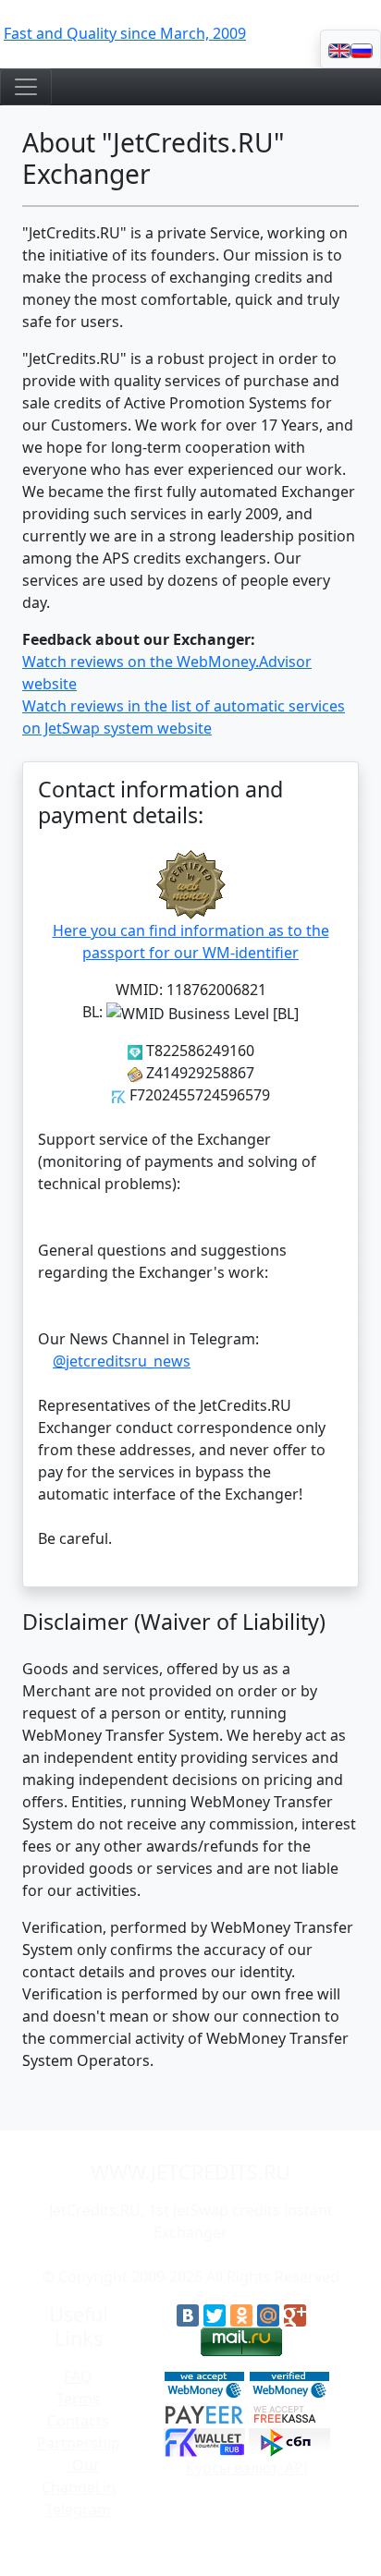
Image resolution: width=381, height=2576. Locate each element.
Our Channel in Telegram (79, 2487)
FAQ (78, 2376)
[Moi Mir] (268, 2315)
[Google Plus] (295, 2315)
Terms (78, 2399)
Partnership (79, 2443)
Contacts (78, 2421)
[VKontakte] (188, 2315)
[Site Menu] (26, 87)
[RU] (362, 49)
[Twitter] (215, 2315)
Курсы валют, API (247, 2468)
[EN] (339, 49)
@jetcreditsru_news (122, 1361)
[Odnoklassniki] (241, 2315)
